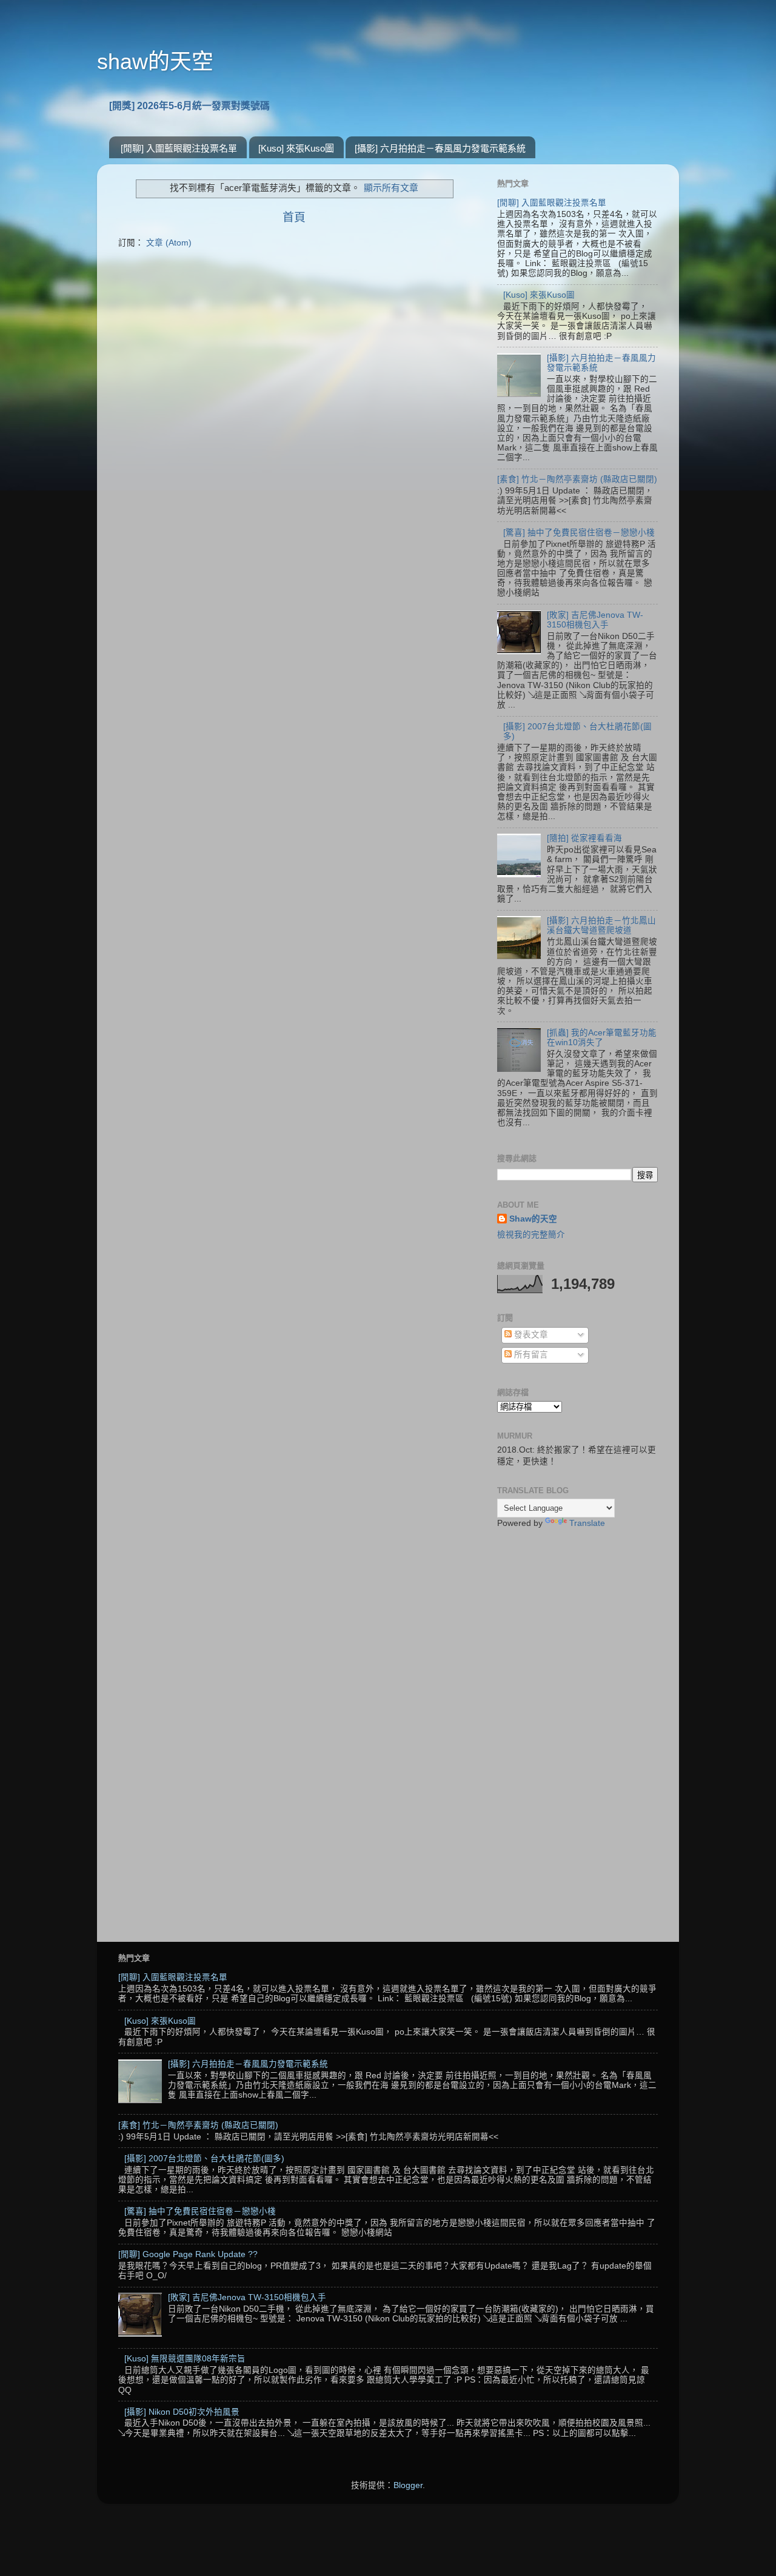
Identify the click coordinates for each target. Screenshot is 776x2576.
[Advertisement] (577, 1730)
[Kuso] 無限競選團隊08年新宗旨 (185, 2359)
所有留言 (530, 1355)
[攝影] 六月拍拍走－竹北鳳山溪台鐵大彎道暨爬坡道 (601, 925)
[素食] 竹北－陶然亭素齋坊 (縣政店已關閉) (577, 479)
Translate (587, 1523)
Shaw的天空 (533, 1219)
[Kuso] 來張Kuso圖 (296, 148)
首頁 (294, 217)
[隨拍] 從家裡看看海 (584, 838)
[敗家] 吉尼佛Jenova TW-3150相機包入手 (595, 620)
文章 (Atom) (169, 243)
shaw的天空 (155, 62)
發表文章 (530, 1335)
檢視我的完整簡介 (531, 1235)
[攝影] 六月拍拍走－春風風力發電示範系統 (440, 148)
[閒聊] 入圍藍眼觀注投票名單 (179, 148)
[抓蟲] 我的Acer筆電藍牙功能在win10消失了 (602, 1038)
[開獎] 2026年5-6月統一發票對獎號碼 (189, 106)
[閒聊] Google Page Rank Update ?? (188, 2254)
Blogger (408, 2485)
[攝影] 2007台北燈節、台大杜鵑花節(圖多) (204, 2159)
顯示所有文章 (391, 188)
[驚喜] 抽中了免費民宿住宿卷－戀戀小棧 (579, 533)
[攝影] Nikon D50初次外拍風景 (182, 2412)
